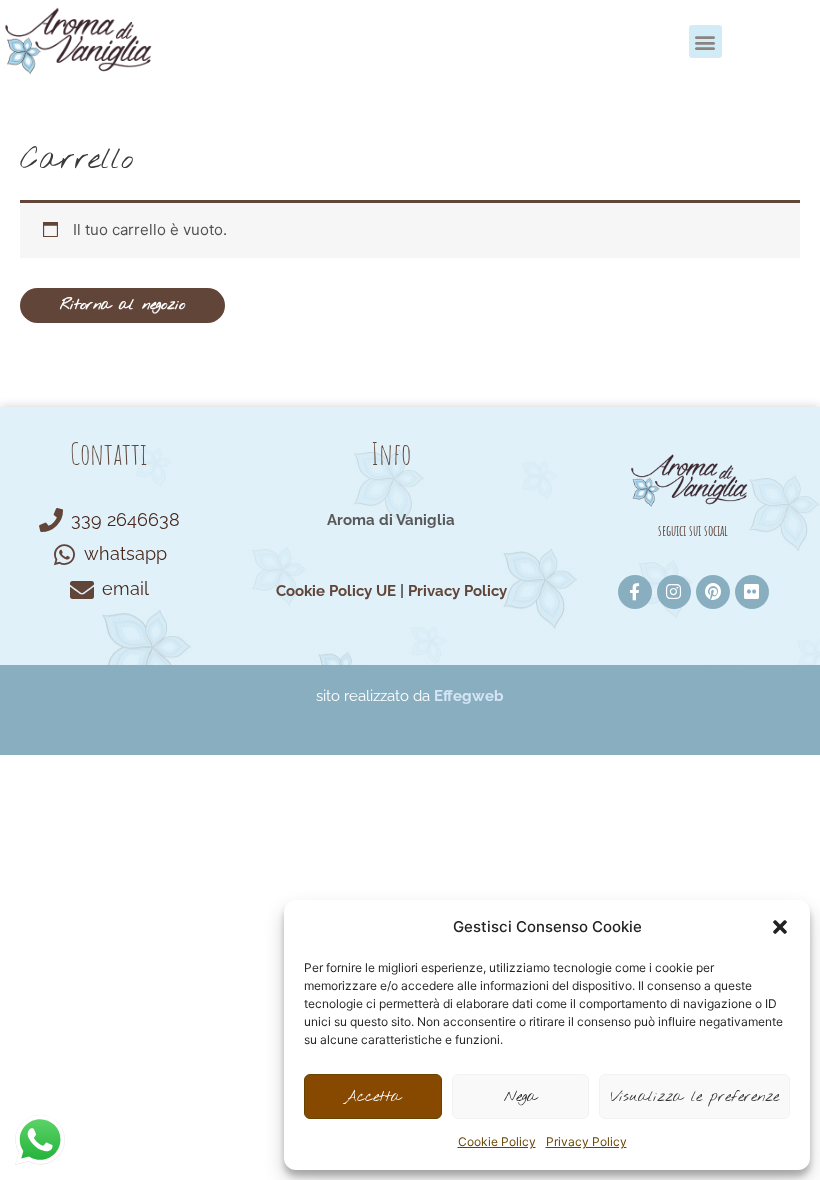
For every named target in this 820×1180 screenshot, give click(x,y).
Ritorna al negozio (122, 305)
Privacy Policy (586, 1141)
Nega (520, 1097)
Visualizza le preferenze (694, 1097)
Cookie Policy (497, 1141)
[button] (780, 927)
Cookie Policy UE (336, 591)
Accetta (372, 1097)
